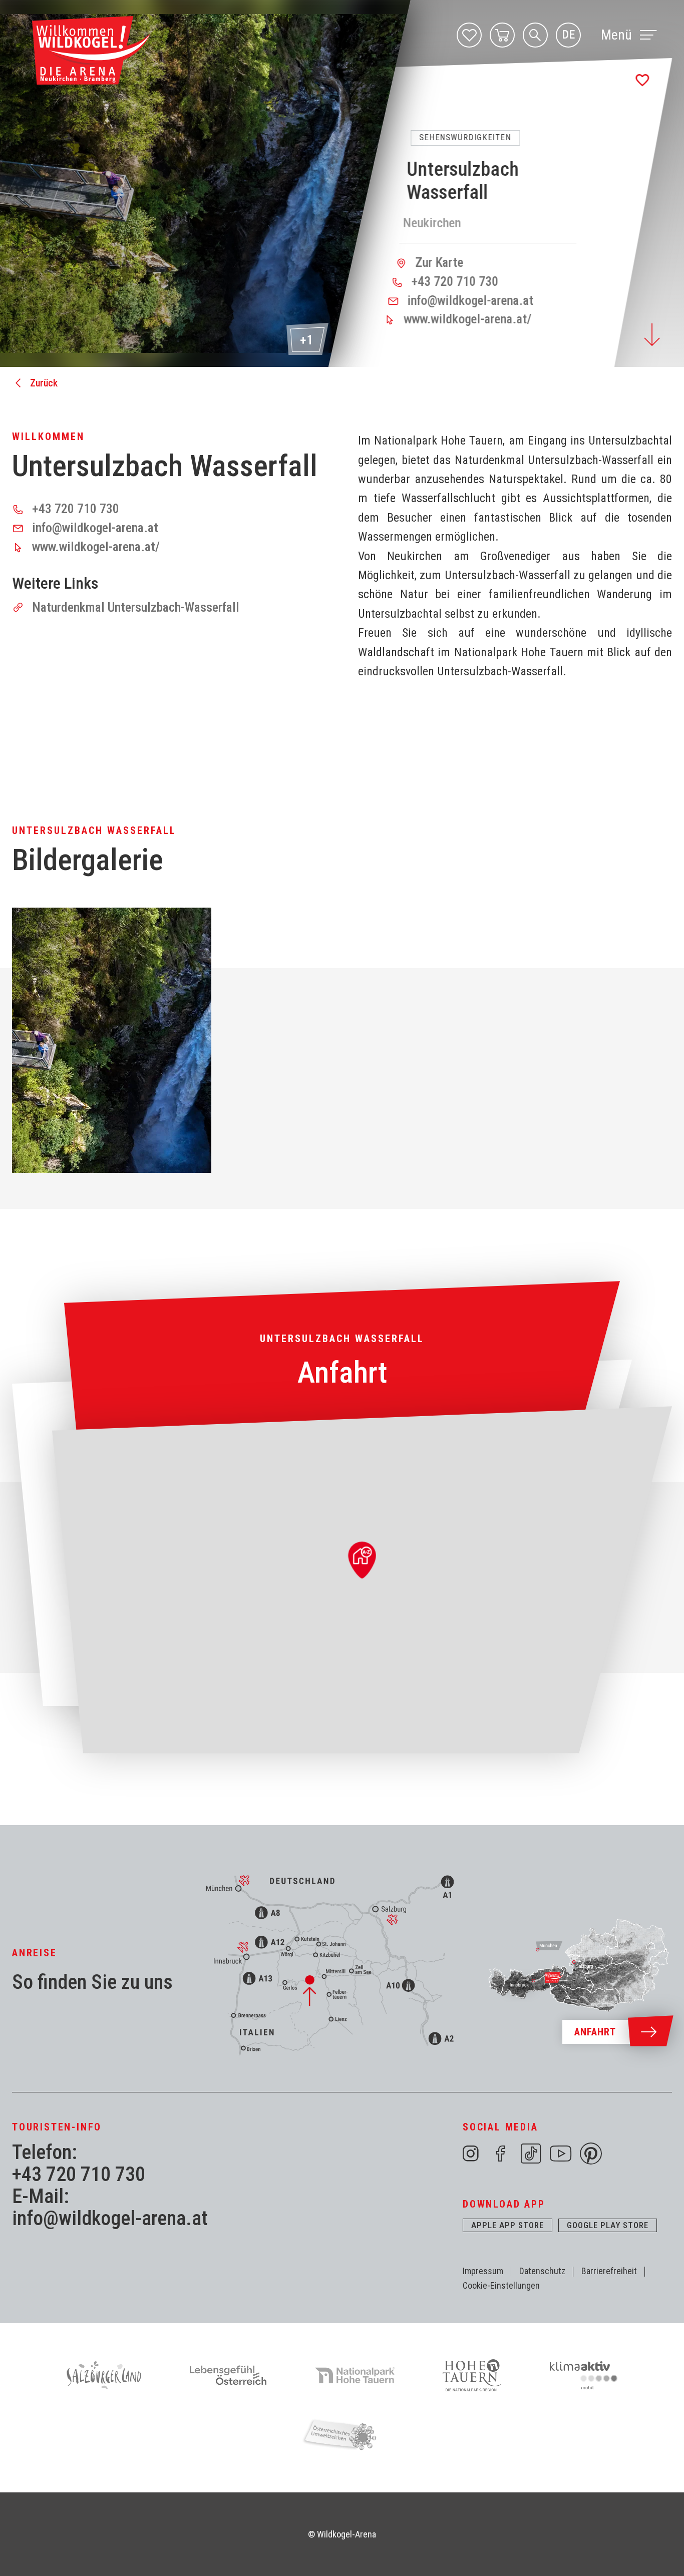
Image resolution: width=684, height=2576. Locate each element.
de (568, 35)
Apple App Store (507, 2225)
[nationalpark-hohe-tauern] (355, 2375)
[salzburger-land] (104, 2375)
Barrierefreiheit (609, 2271)
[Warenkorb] (502, 35)
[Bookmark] (642, 80)
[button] (112, 1040)
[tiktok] (531, 2154)
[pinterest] (591, 2154)
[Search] (535, 35)
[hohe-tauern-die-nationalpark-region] (472, 2375)
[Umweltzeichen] (342, 2434)
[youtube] (561, 2154)
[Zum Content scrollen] (652, 335)
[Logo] (91, 51)
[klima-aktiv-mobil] (584, 2375)
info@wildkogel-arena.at (110, 2219)
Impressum (483, 2271)
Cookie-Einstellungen (501, 2285)
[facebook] (501, 2154)
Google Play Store (608, 2225)
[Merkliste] (469, 35)
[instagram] (471, 2154)
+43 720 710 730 (79, 2175)
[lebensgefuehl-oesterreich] (228, 2375)
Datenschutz (542, 2271)
